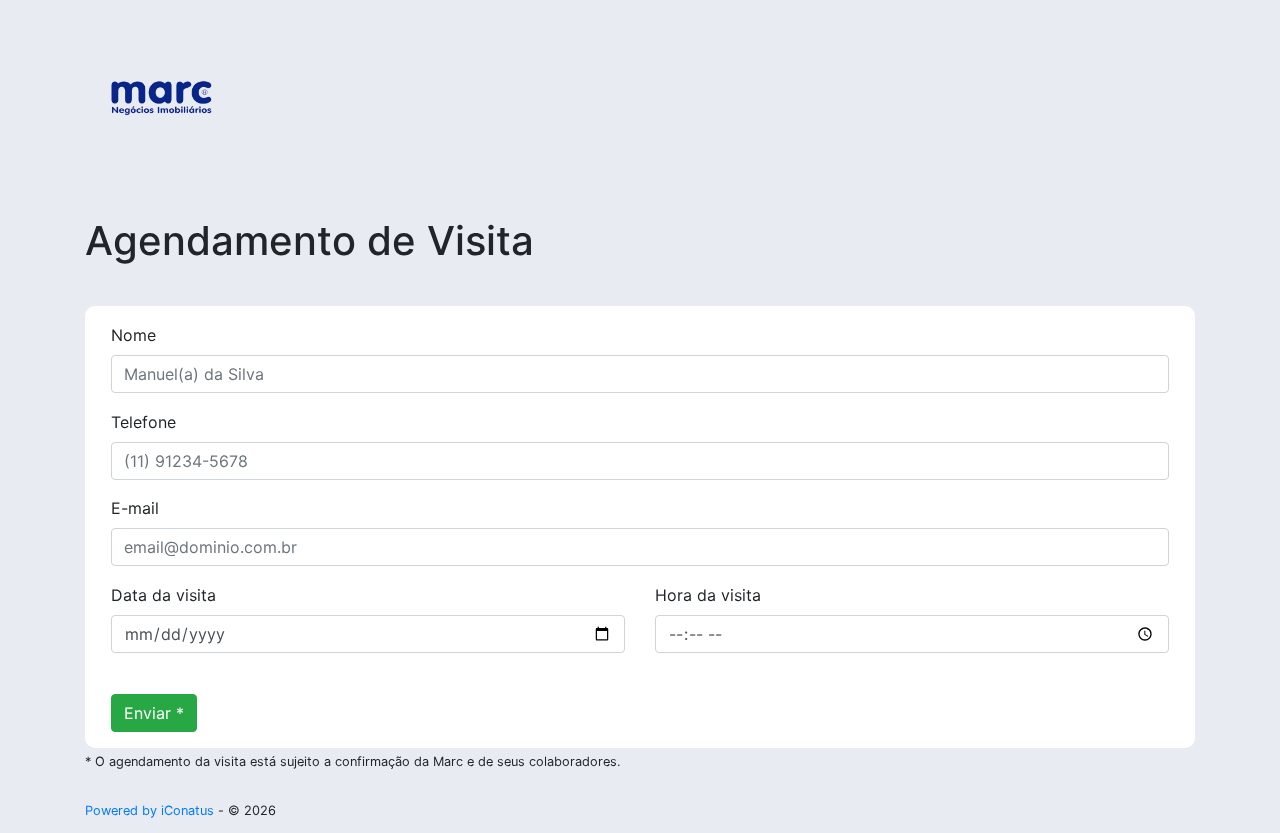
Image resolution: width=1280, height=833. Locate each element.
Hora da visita (708, 595)
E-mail (135, 508)
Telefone (143, 422)
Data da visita (163, 595)
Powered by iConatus (149, 810)
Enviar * (154, 713)
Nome (133, 335)
